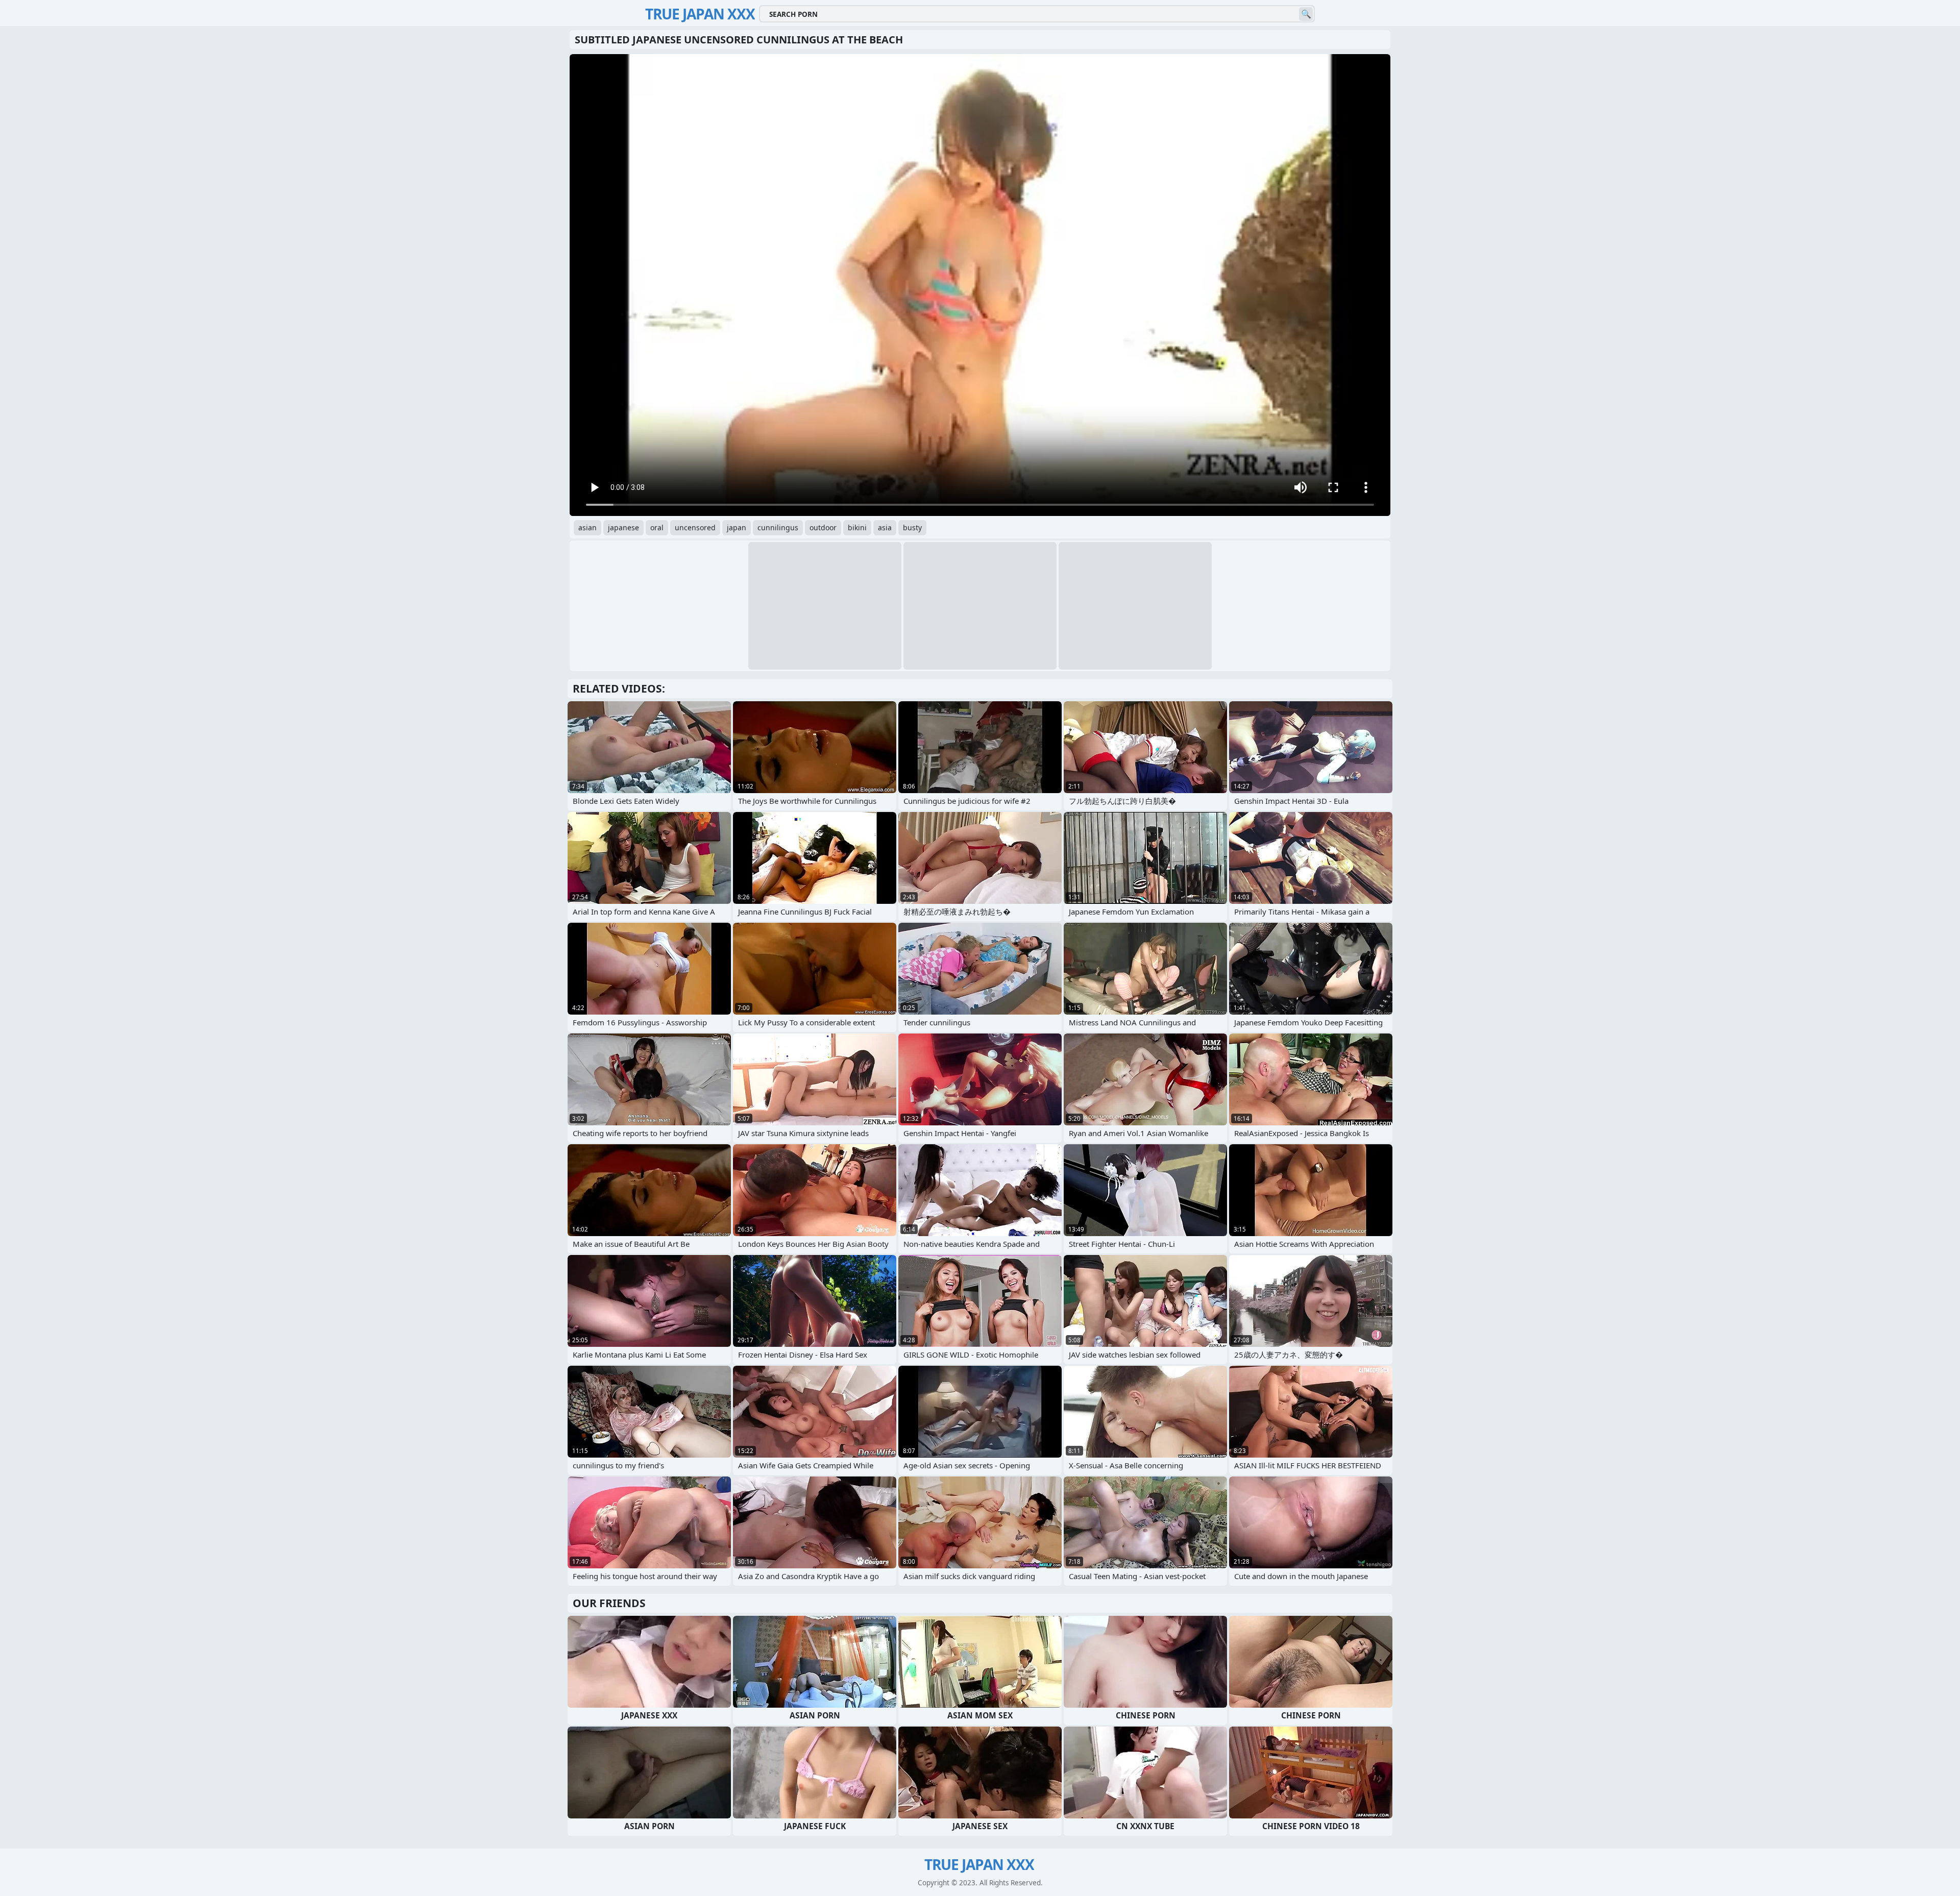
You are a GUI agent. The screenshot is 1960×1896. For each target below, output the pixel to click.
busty (912, 527)
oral (657, 527)
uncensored (695, 527)
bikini (857, 527)
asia (885, 527)
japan (737, 527)
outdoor (823, 527)
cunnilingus (778, 527)
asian (587, 527)
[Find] (1306, 14)
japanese (623, 527)
